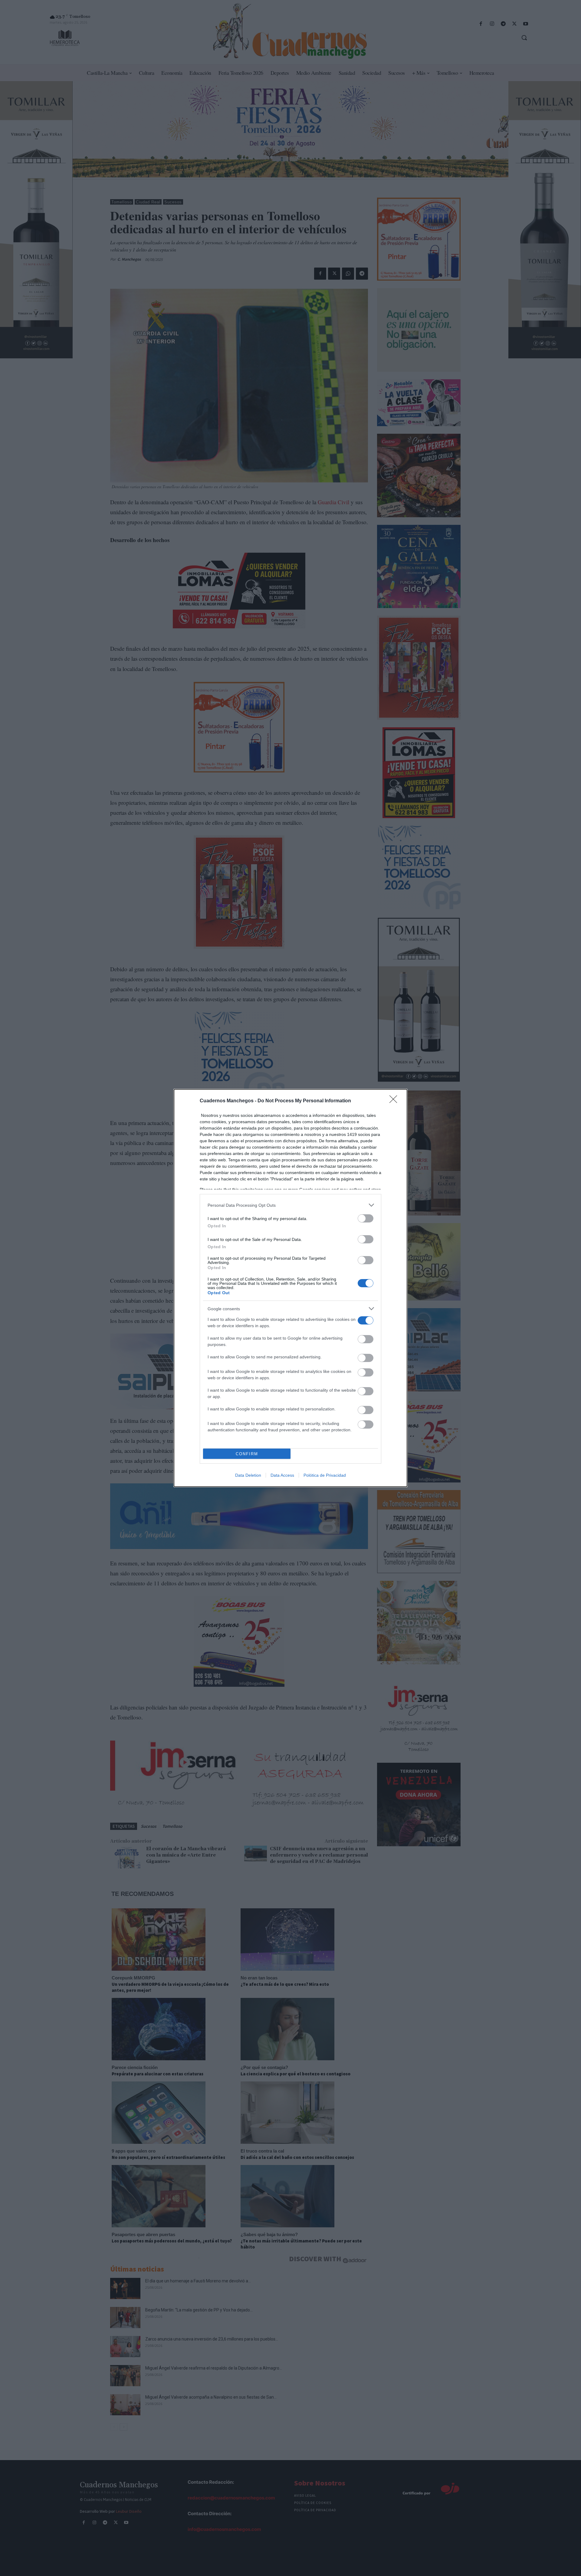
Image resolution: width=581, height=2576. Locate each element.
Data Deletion (248, 1475)
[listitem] (290, 1205)
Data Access (282, 1475)
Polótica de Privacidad (325, 1475)
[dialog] (290, 1288)
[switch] (366, 1218)
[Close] (395, 1101)
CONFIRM (247, 1454)
